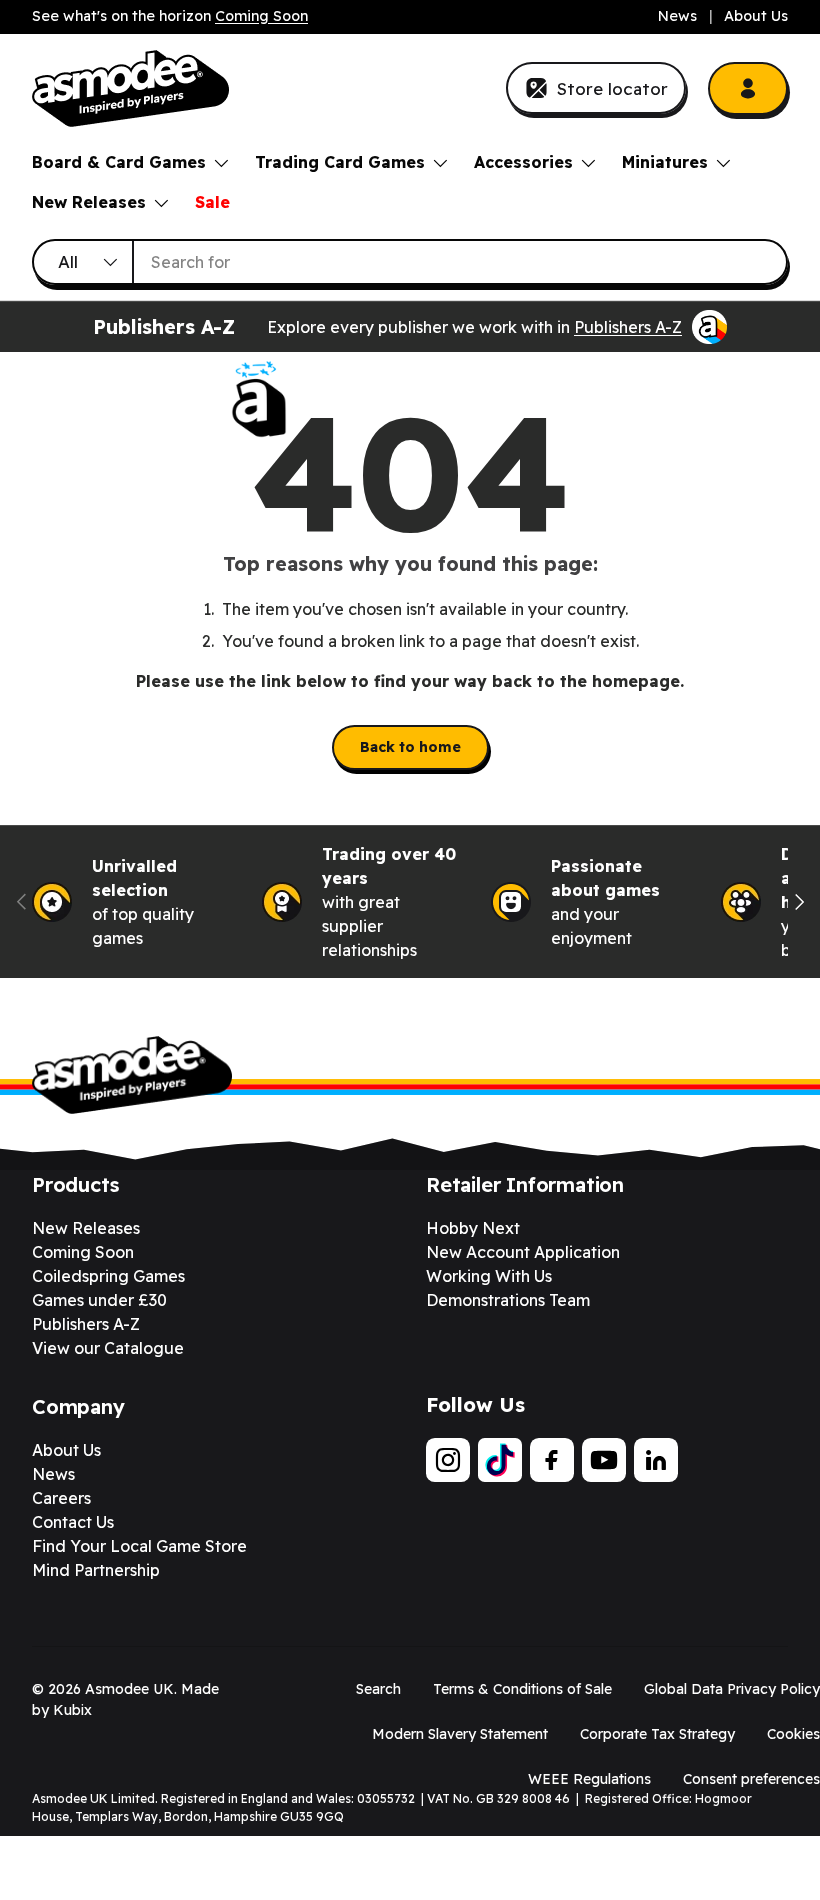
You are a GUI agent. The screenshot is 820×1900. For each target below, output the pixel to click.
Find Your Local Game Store (139, 1546)
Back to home (410, 747)
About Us (756, 16)
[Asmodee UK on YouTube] (604, 1460)
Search (378, 1689)
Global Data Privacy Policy (732, 1689)
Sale (212, 202)
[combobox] (410, 262)
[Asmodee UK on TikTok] (500, 1460)
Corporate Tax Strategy (657, 1734)
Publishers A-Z (628, 327)
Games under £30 (99, 1300)
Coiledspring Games (108, 1276)
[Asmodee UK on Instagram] (448, 1460)
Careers (61, 1498)
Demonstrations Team (508, 1300)
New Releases (86, 1228)
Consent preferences (751, 1779)
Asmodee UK (129, 1689)
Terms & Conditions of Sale (522, 1689)
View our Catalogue (108, 1348)
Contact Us (73, 1522)
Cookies (793, 1734)
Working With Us (489, 1276)
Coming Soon (261, 16)
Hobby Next (473, 1228)
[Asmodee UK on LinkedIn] (656, 1460)
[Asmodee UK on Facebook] (552, 1460)
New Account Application (523, 1252)
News (677, 16)
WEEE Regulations (589, 1779)
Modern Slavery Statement (460, 1734)
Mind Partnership (96, 1570)
